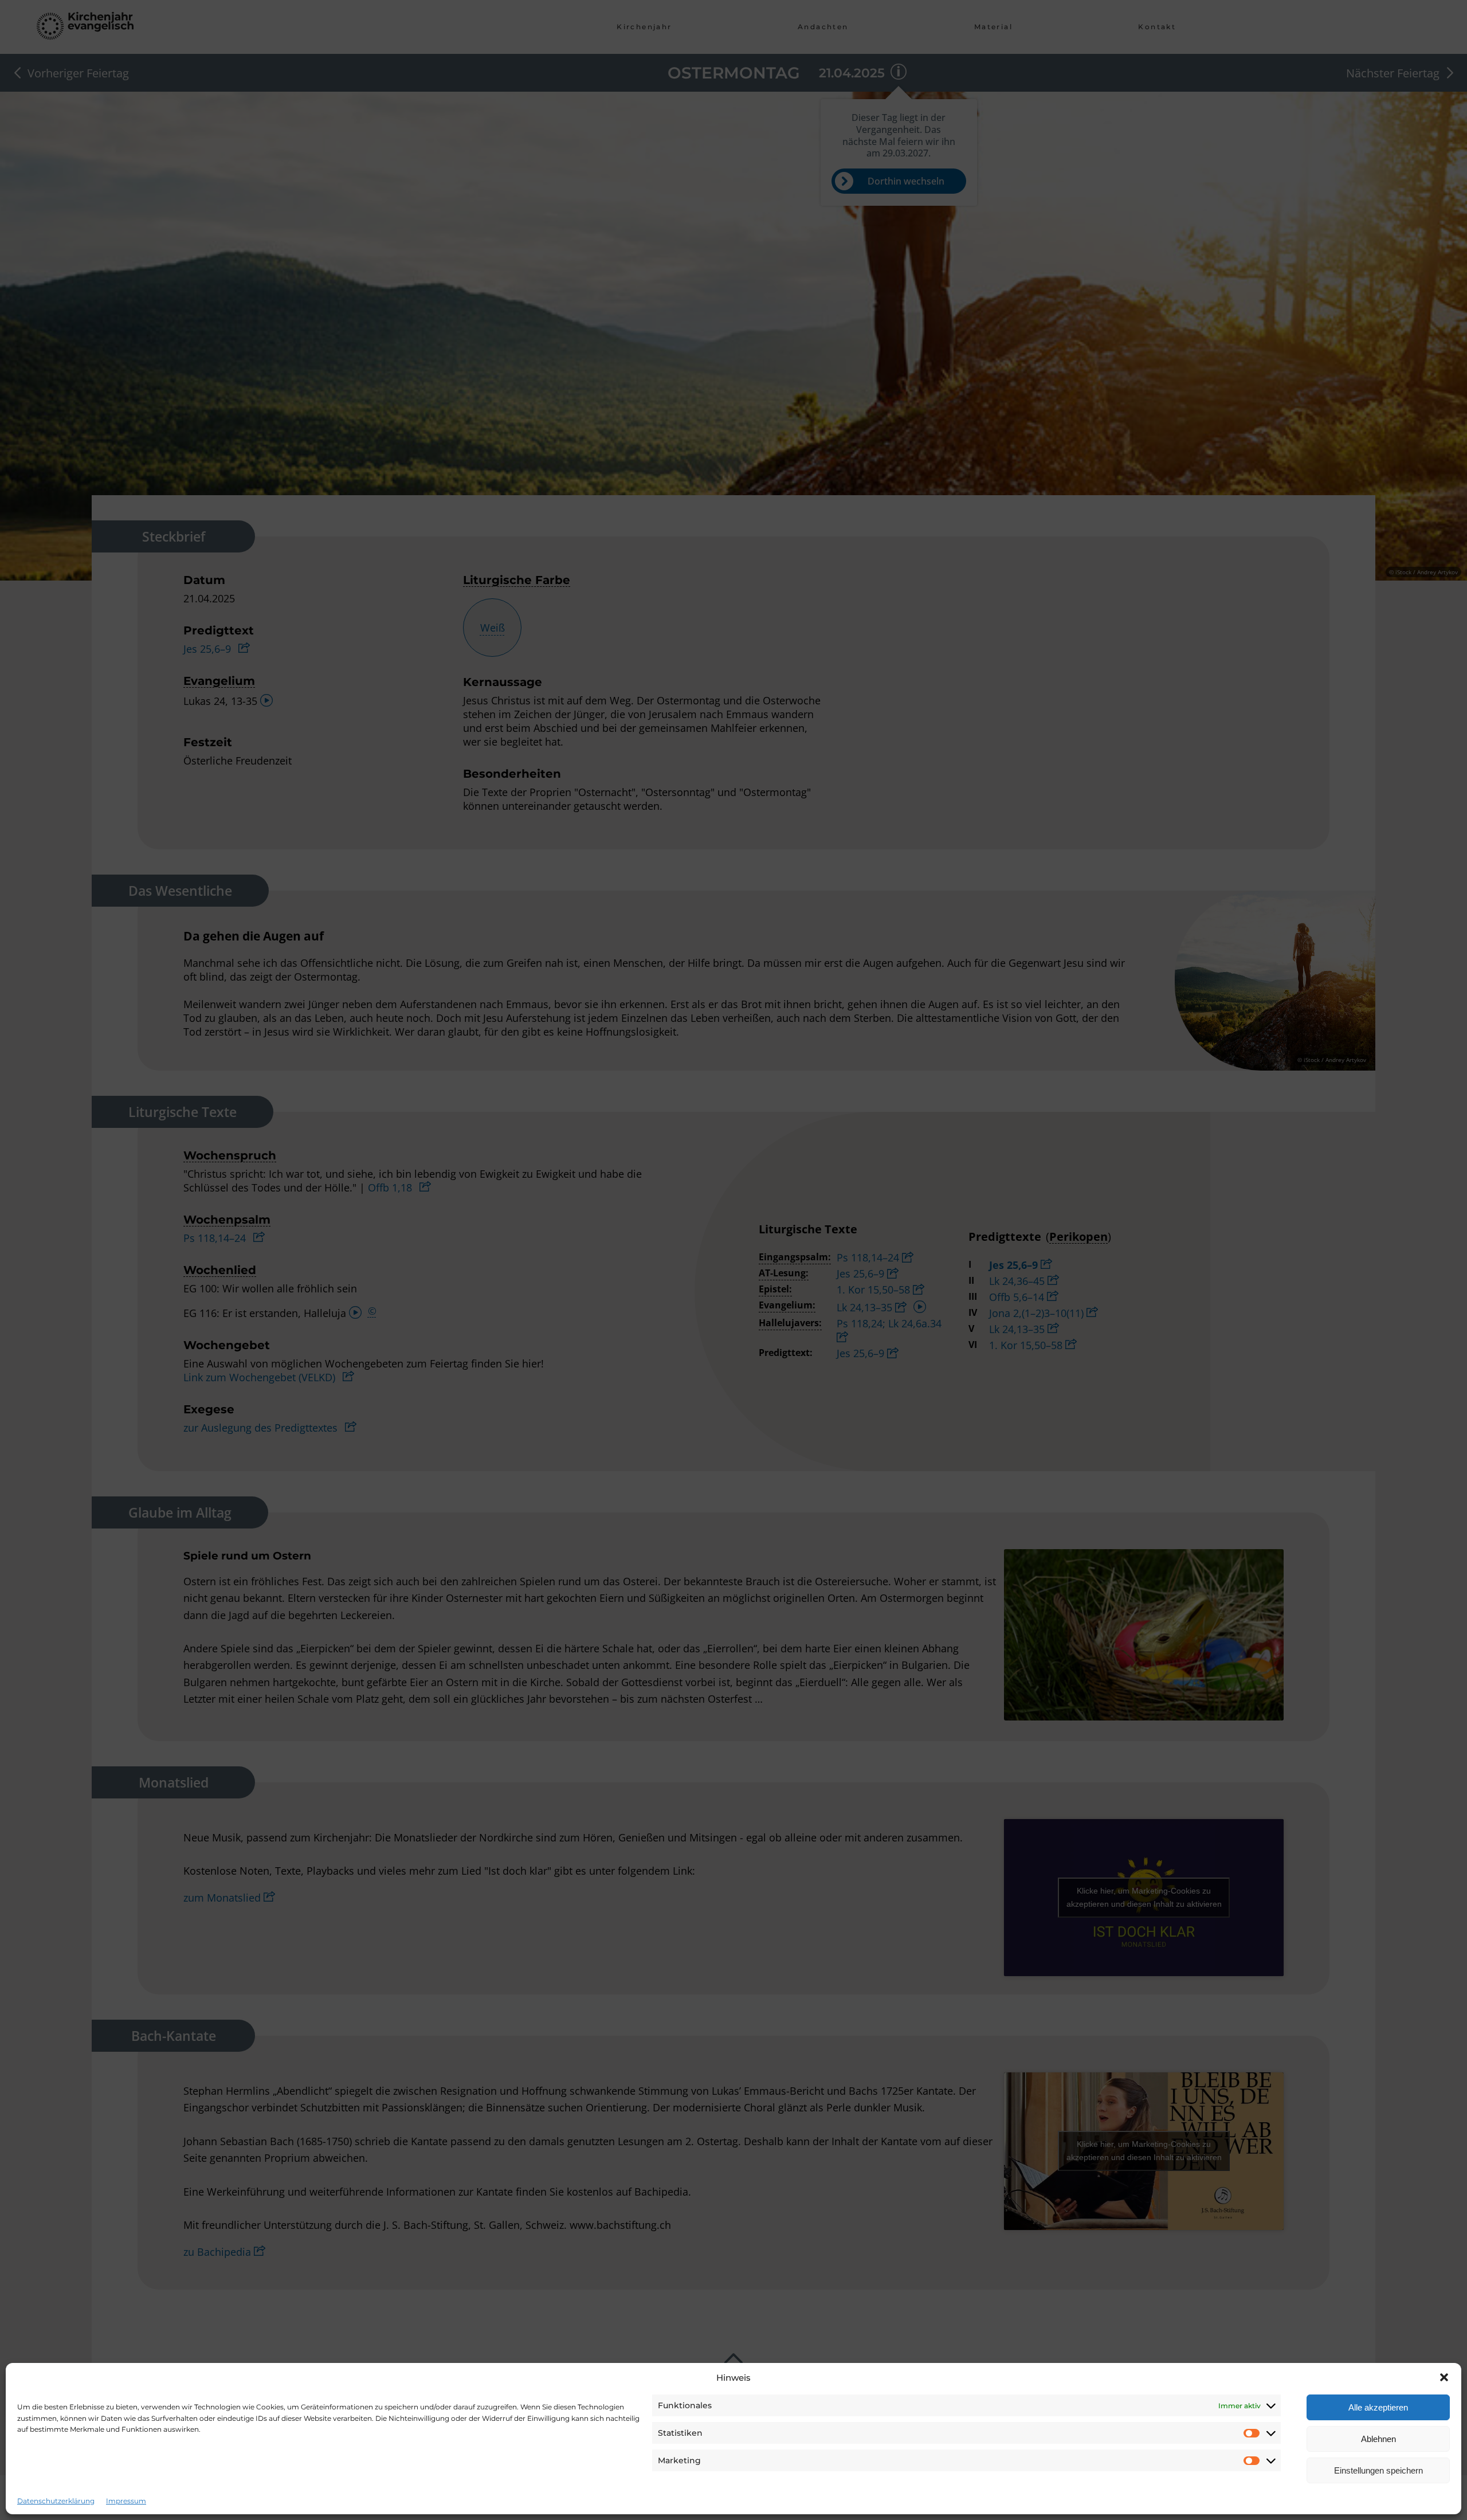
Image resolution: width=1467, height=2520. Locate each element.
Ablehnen (1378, 2439)
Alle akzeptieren (1378, 2407)
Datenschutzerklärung (56, 2501)
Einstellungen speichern (1378, 2470)
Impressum (126, 2501)
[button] (1444, 2377)
